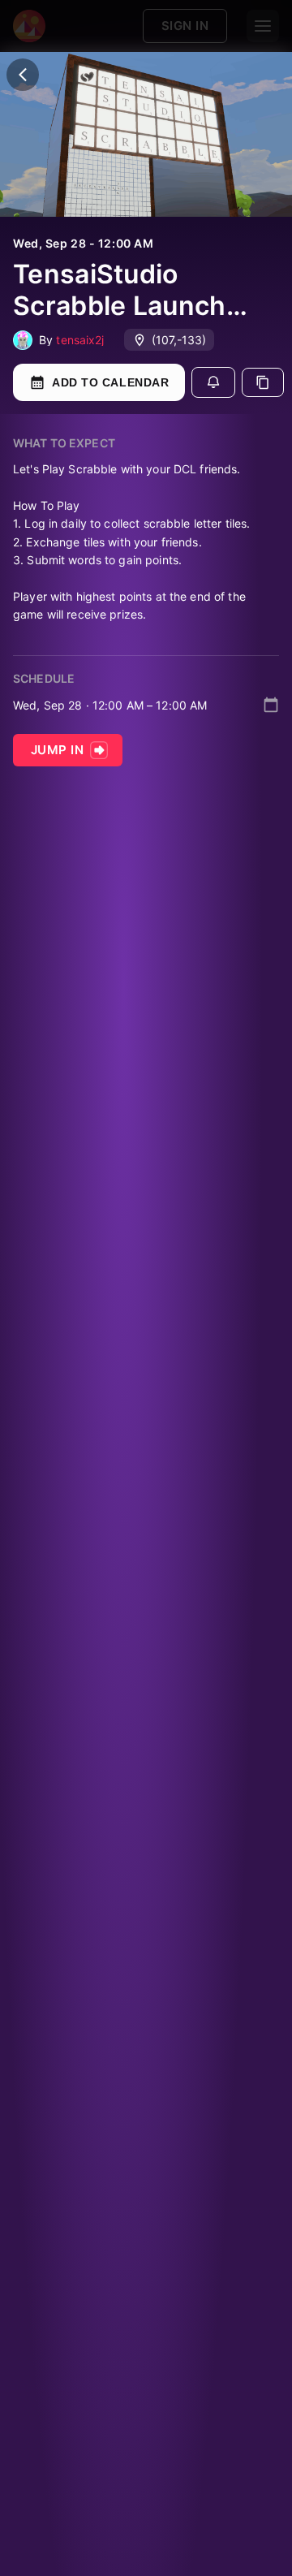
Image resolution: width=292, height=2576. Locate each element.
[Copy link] (263, 382)
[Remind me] (213, 382)
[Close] (23, 75)
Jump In (57, 750)
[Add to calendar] (271, 705)
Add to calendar (110, 382)
